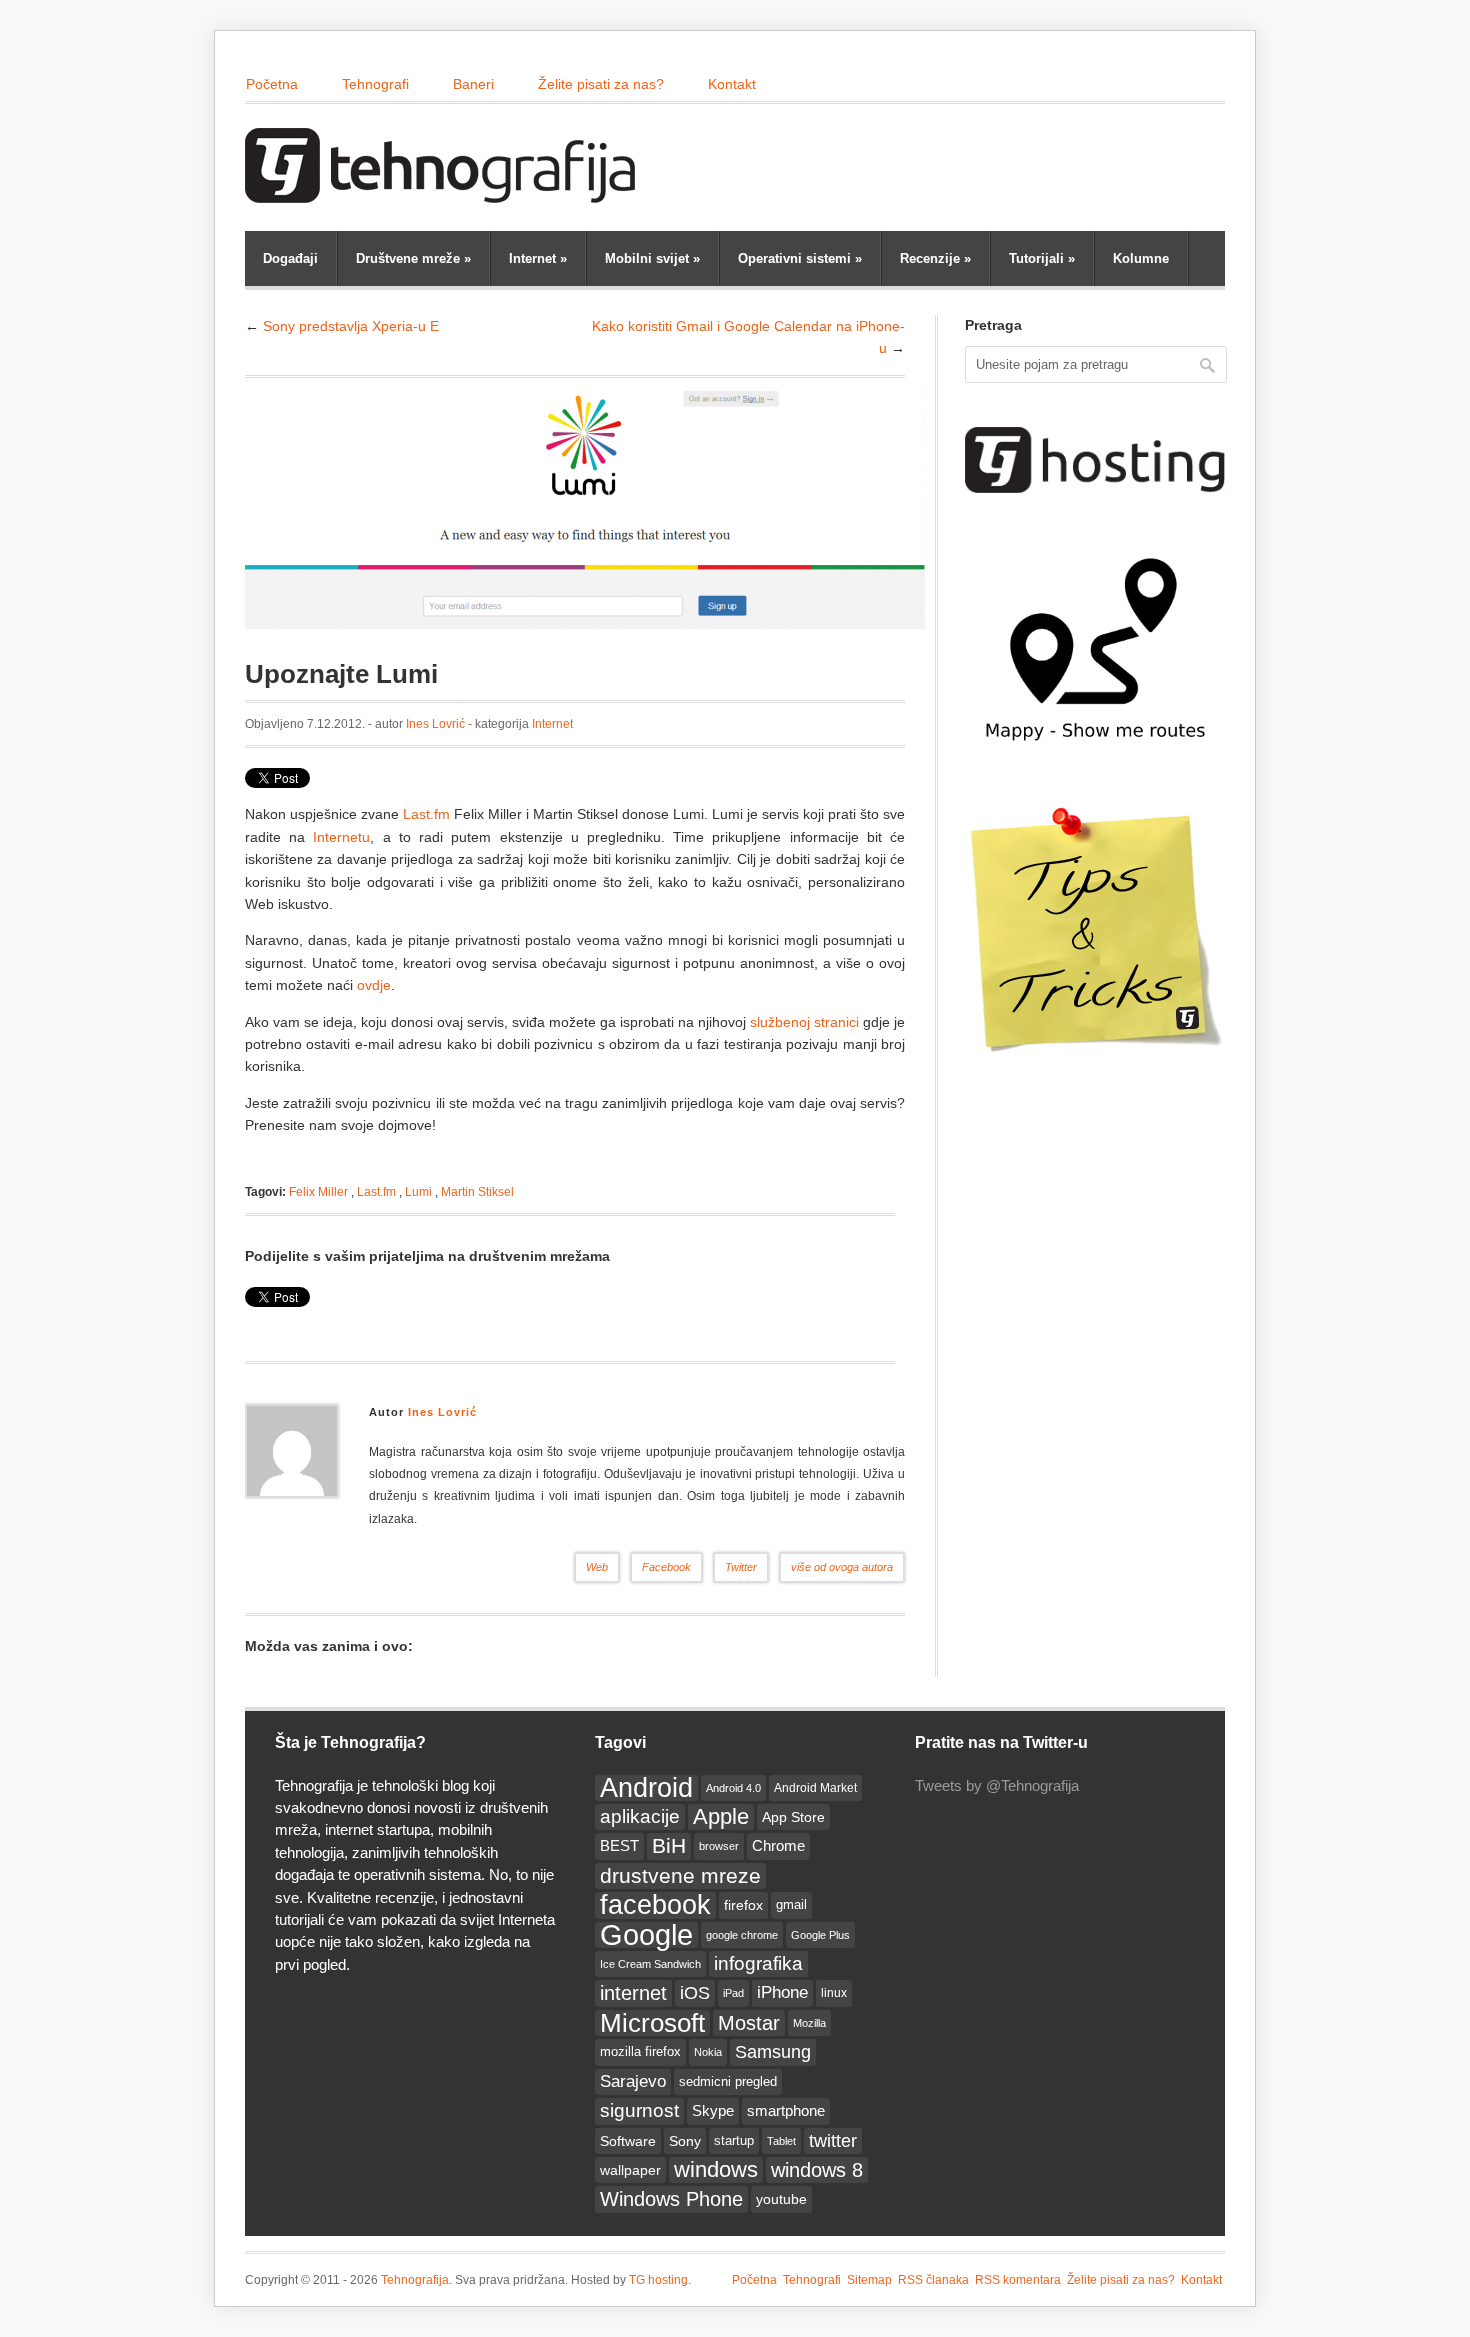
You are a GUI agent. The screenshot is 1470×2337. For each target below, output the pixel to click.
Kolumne (1141, 258)
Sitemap (869, 2280)
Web (597, 1567)
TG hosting (658, 2280)
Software (628, 2141)
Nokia (708, 2052)
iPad (733, 1993)
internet (633, 1993)
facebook (655, 1905)
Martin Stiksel (477, 1192)
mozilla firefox (640, 2051)
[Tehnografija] (445, 193)
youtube (781, 2199)
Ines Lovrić (435, 724)
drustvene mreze (680, 1875)
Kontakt (732, 84)
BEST (619, 1845)
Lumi (418, 1192)
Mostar (749, 2023)
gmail (791, 1904)
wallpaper (630, 2170)
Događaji (290, 258)
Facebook (666, 1567)
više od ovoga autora (842, 1567)
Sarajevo (633, 2081)
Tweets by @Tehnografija (997, 1785)
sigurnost (639, 2110)
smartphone (786, 2110)
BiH (669, 1845)
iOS (695, 1993)
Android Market (815, 1788)
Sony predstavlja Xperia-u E (351, 326)
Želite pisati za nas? (601, 84)
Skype (713, 2110)
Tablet (781, 2141)
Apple (721, 1816)
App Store (793, 1817)
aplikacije (640, 1816)
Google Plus (820, 1935)
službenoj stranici (804, 1022)
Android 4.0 (733, 1788)
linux (834, 1993)
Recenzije (935, 258)
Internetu (341, 837)
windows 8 (817, 2170)
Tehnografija (415, 2280)
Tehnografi (375, 84)
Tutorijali (1042, 258)
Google (646, 1935)
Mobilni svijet (652, 258)
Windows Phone (671, 2199)
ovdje (374, 985)
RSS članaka (933, 2280)
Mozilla (809, 2023)
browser (719, 1846)
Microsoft (652, 2023)
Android (646, 1788)
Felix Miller (318, 1192)
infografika (758, 1963)
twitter (833, 2141)
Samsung (773, 2052)
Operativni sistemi (800, 258)
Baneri (473, 84)
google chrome (742, 1935)
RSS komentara (1018, 2280)
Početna (272, 84)
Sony (685, 2141)
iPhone (782, 1992)
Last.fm (426, 814)
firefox (743, 1905)
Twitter (741, 1567)
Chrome (778, 1845)
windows (716, 2169)
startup (734, 2141)
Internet (538, 258)
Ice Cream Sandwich (650, 1964)
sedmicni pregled (728, 2082)
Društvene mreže (413, 258)
